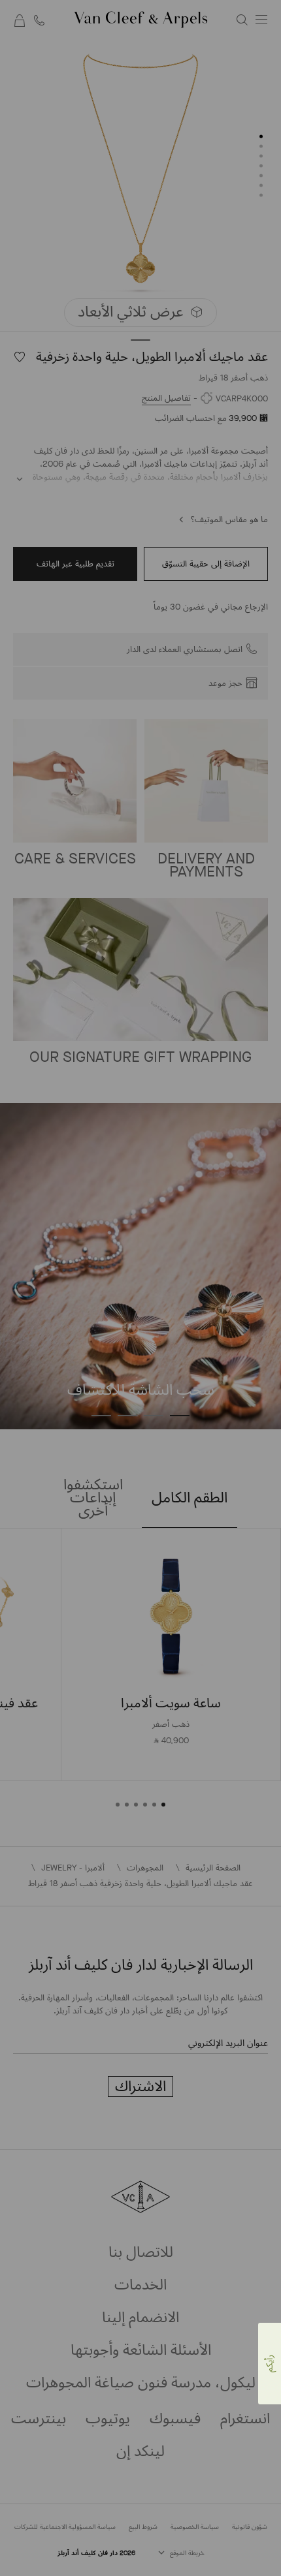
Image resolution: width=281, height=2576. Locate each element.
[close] (44, 2537)
